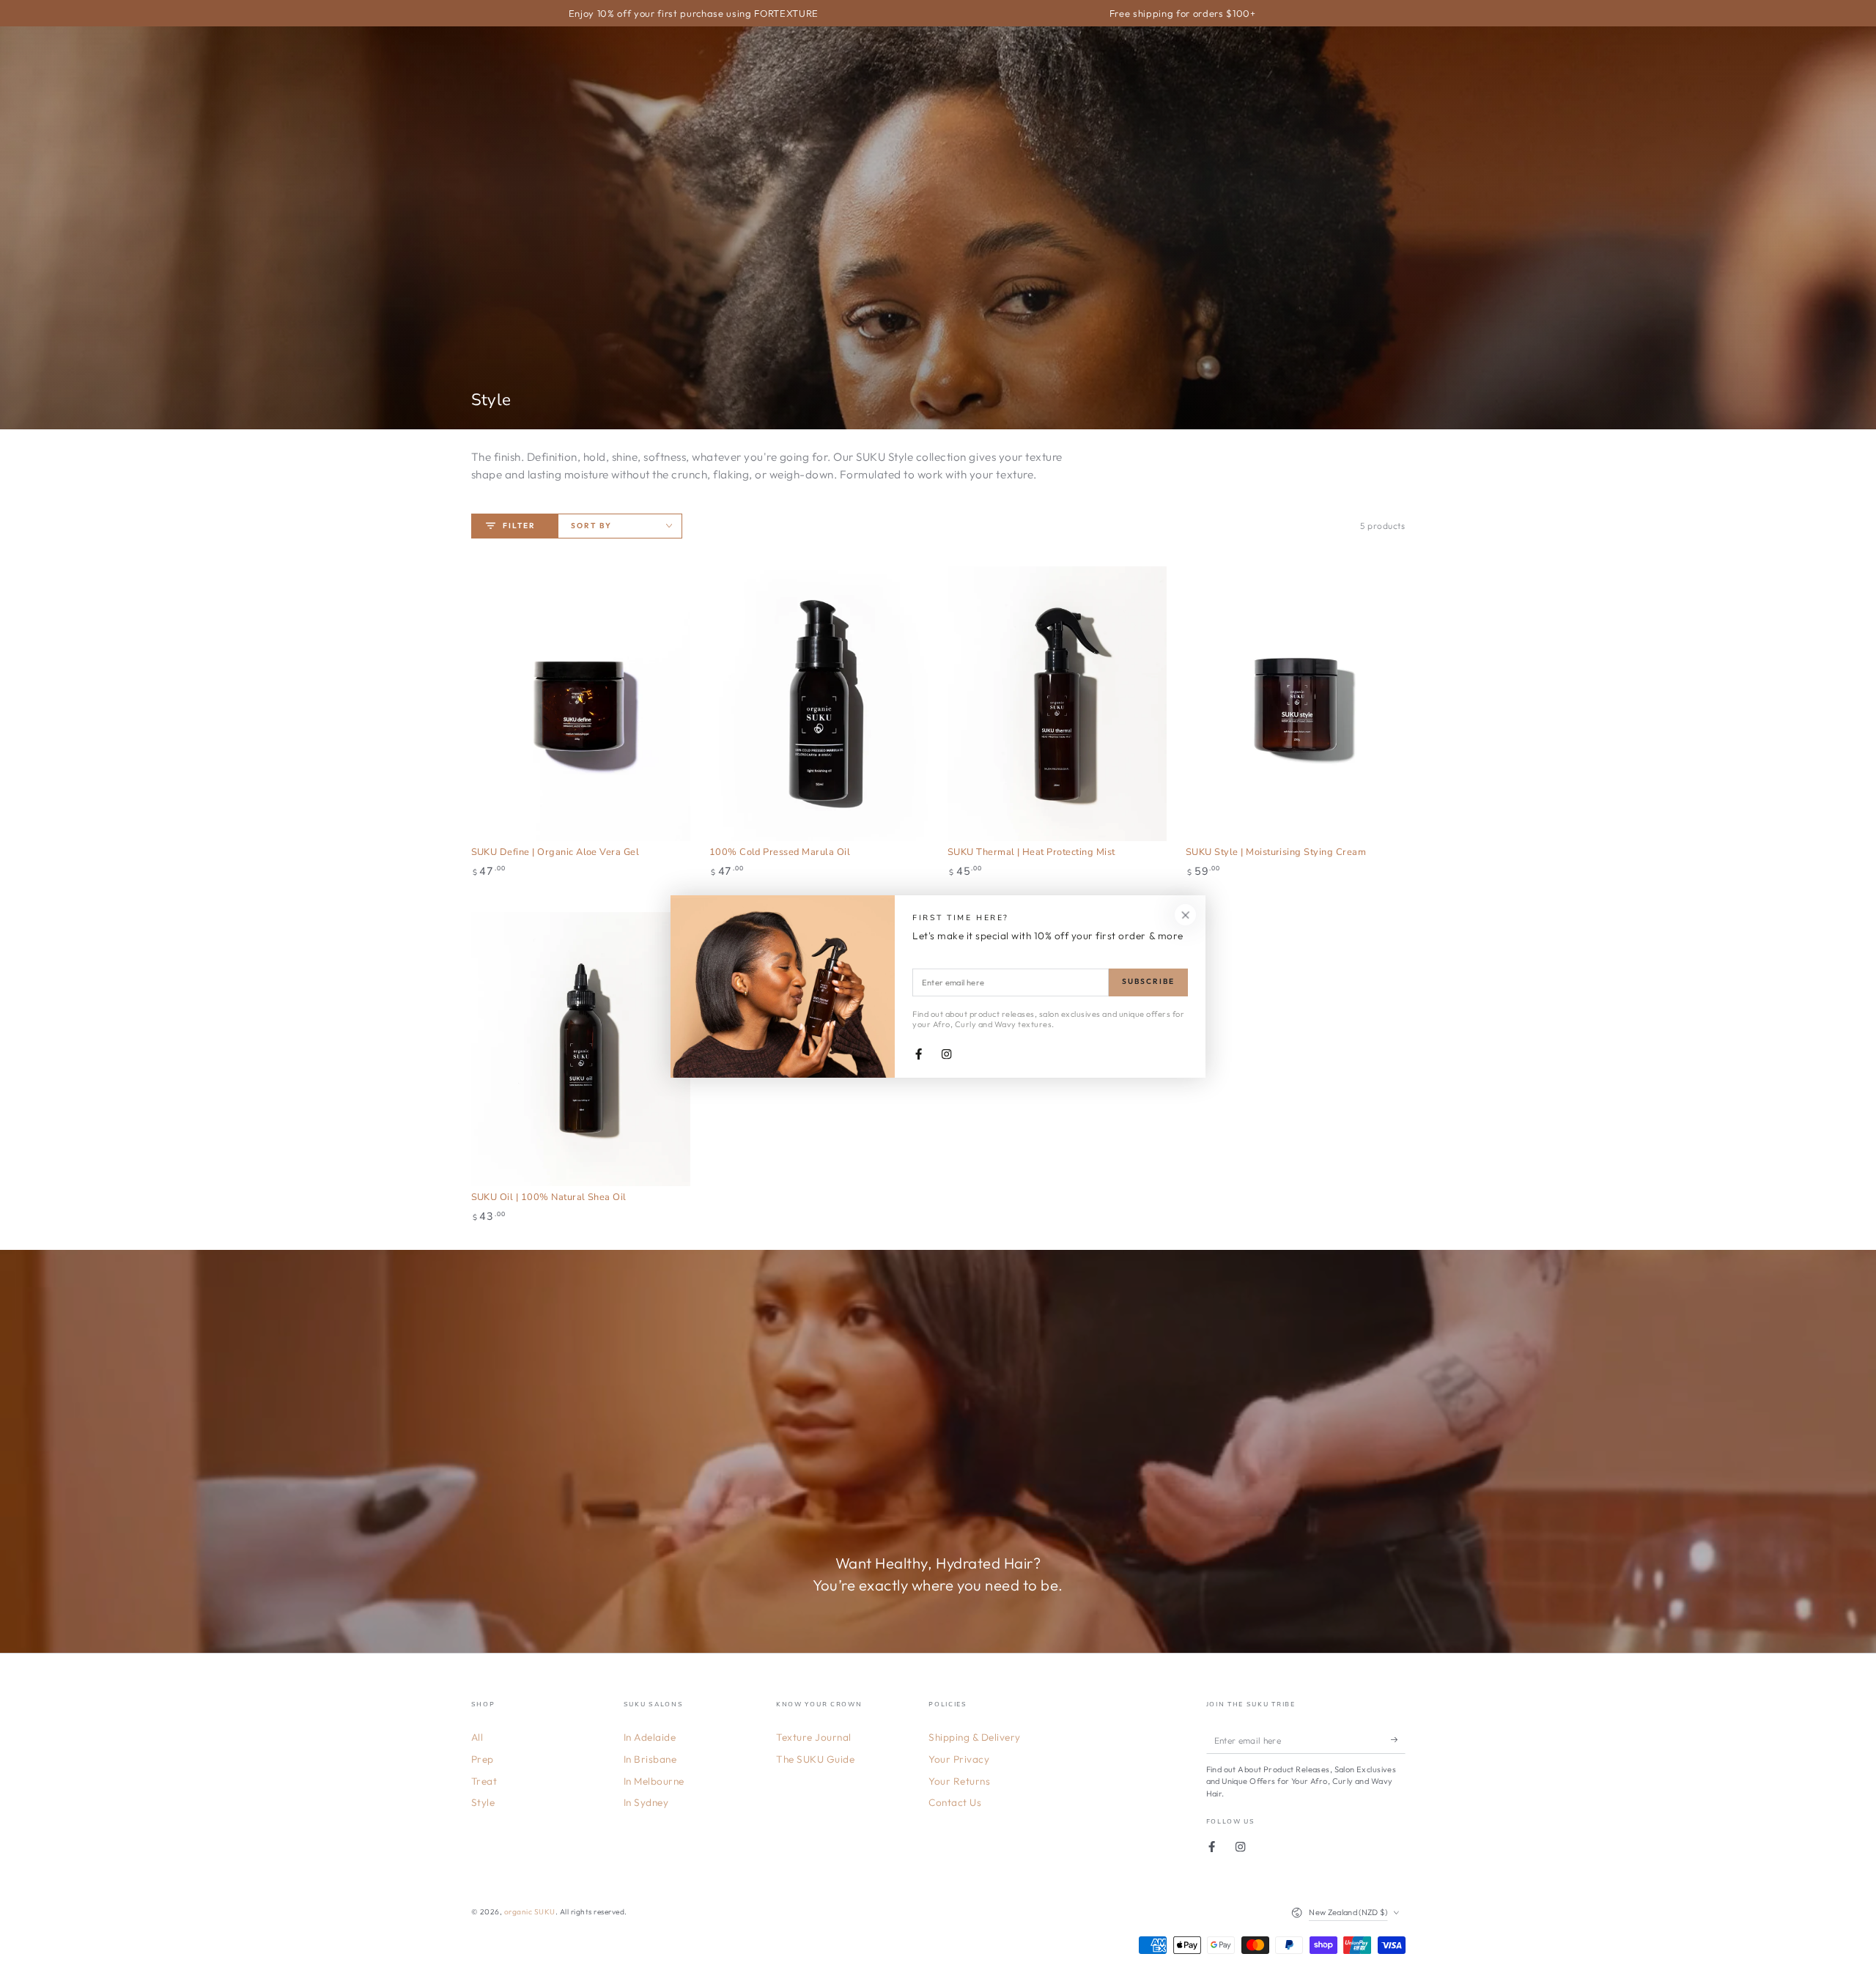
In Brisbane (650, 1759)
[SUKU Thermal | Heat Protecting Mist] (1057, 704)
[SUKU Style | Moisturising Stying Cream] (1296, 704)
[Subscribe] (1398, 1740)
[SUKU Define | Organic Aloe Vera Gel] (581, 704)
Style (483, 1802)
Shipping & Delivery (975, 1737)
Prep (483, 1759)
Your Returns (959, 1781)
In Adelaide (650, 1737)
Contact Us (955, 1802)
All (477, 1737)
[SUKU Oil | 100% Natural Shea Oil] (581, 1050)
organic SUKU (530, 1912)
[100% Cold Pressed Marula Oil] (819, 704)
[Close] (1185, 915)
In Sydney (646, 1802)
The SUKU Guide (815, 1759)
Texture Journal (814, 1737)
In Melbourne (654, 1781)
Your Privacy (959, 1759)
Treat (484, 1781)
